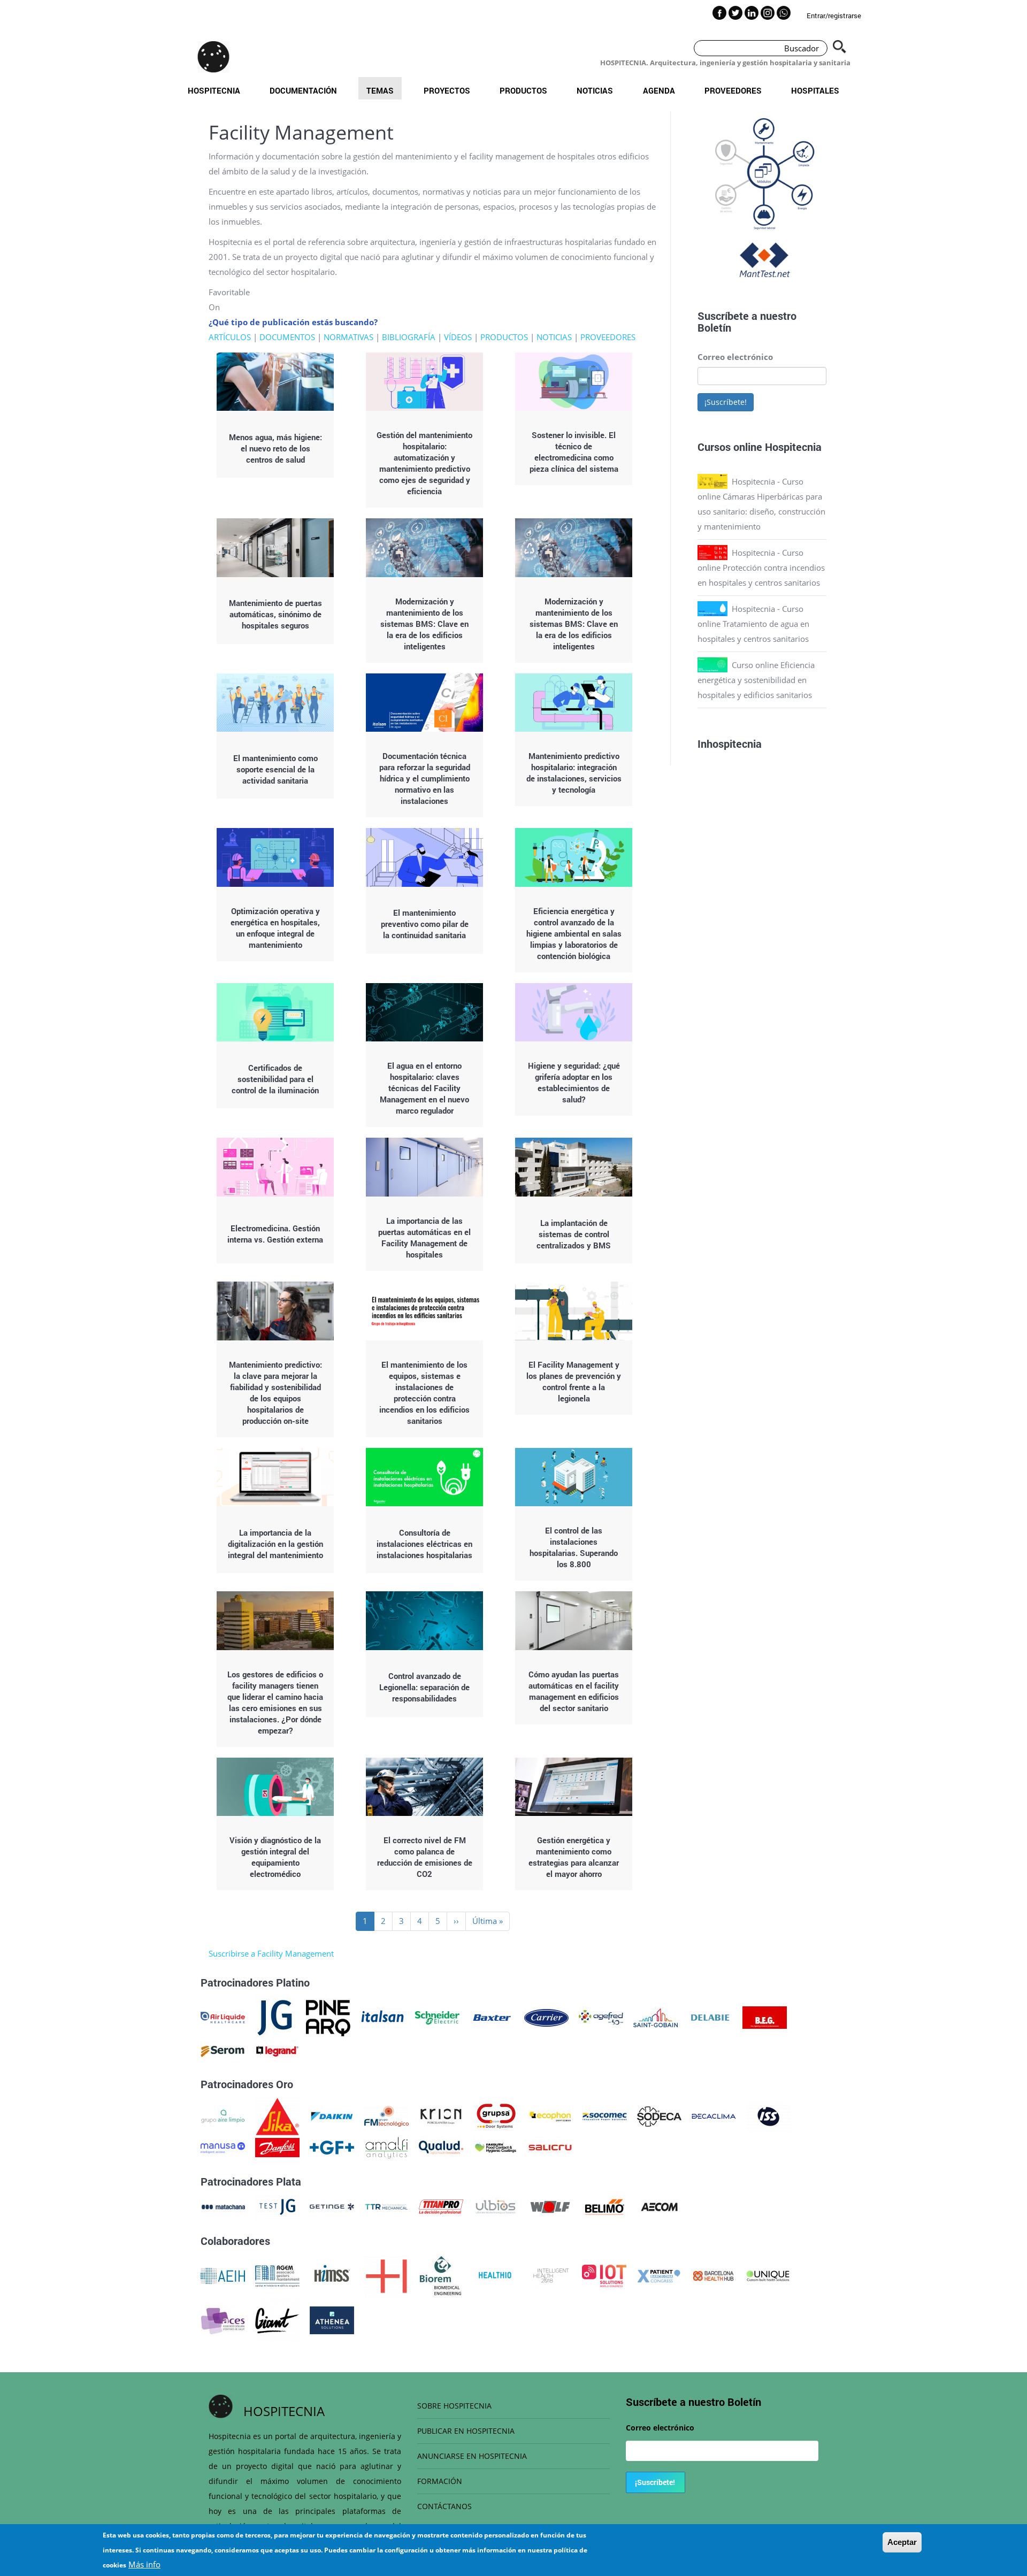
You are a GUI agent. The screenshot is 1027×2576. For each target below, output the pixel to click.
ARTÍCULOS (230, 337)
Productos (523, 90)
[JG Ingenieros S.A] (275, 2017)
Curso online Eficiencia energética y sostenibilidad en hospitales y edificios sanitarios (756, 680)
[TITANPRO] (441, 2206)
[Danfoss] (277, 2146)
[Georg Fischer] (332, 2146)
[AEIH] (223, 2275)
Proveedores (733, 90)
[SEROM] (223, 2050)
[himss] (332, 2275)
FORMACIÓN (440, 2481)
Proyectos (447, 90)
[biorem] (441, 2275)
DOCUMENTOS (287, 337)
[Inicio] (213, 57)
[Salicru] (550, 2146)
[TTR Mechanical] (386, 2206)
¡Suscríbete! (726, 402)
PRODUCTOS (504, 337)
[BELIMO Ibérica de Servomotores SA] (605, 2206)
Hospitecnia (214, 90)
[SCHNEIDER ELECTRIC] (437, 2017)
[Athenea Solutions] (332, 2319)
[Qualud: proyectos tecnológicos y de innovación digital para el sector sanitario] (441, 2146)
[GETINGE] (332, 2206)
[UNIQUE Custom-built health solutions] (768, 2275)
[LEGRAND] (277, 2050)
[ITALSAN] (383, 2017)
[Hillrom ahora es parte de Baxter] (492, 2017)
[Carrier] (546, 2017)
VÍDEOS (458, 337)
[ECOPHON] (550, 2115)
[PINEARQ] (328, 2017)
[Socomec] (605, 2115)
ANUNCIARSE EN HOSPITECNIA (472, 2456)
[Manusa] (223, 2146)
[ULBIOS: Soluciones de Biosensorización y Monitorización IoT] (496, 2206)
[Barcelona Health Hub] (713, 2275)
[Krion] (441, 2115)
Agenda (659, 90)
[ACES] (223, 2319)
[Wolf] (550, 2206)
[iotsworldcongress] (604, 2275)
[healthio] (495, 2275)
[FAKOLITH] (496, 2146)
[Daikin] (332, 2115)
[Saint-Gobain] (656, 2017)
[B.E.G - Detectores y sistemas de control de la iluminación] (765, 2017)
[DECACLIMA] (714, 2115)
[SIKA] (277, 2115)
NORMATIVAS (348, 337)
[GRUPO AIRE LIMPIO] (223, 2115)
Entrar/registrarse (834, 16)
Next (834, 200)
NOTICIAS (554, 337)
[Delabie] (710, 2017)
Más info (144, 2564)
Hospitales (815, 90)
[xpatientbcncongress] (659, 2275)
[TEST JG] (277, 2206)
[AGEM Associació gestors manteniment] (277, 2275)
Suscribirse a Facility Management (271, 1953)
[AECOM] (659, 2206)
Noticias (595, 90)
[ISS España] (768, 2115)
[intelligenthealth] (550, 2275)
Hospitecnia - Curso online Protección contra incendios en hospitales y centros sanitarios (761, 568)
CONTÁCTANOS (444, 2506)
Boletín (714, 327)
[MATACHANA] (223, 2206)
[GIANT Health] (277, 2319)
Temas (380, 90)
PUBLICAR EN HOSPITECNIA (466, 2431)
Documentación (303, 90)
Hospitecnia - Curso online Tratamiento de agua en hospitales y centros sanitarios (753, 624)
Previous (689, 200)
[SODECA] (659, 2115)
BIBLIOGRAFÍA (409, 337)
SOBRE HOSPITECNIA (454, 2406)
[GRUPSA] (496, 2115)
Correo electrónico (735, 357)
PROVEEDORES (608, 337)
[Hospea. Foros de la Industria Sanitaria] (386, 2275)
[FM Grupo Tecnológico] (386, 2115)
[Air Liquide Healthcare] (223, 2017)
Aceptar (902, 2542)
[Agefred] (601, 2017)
